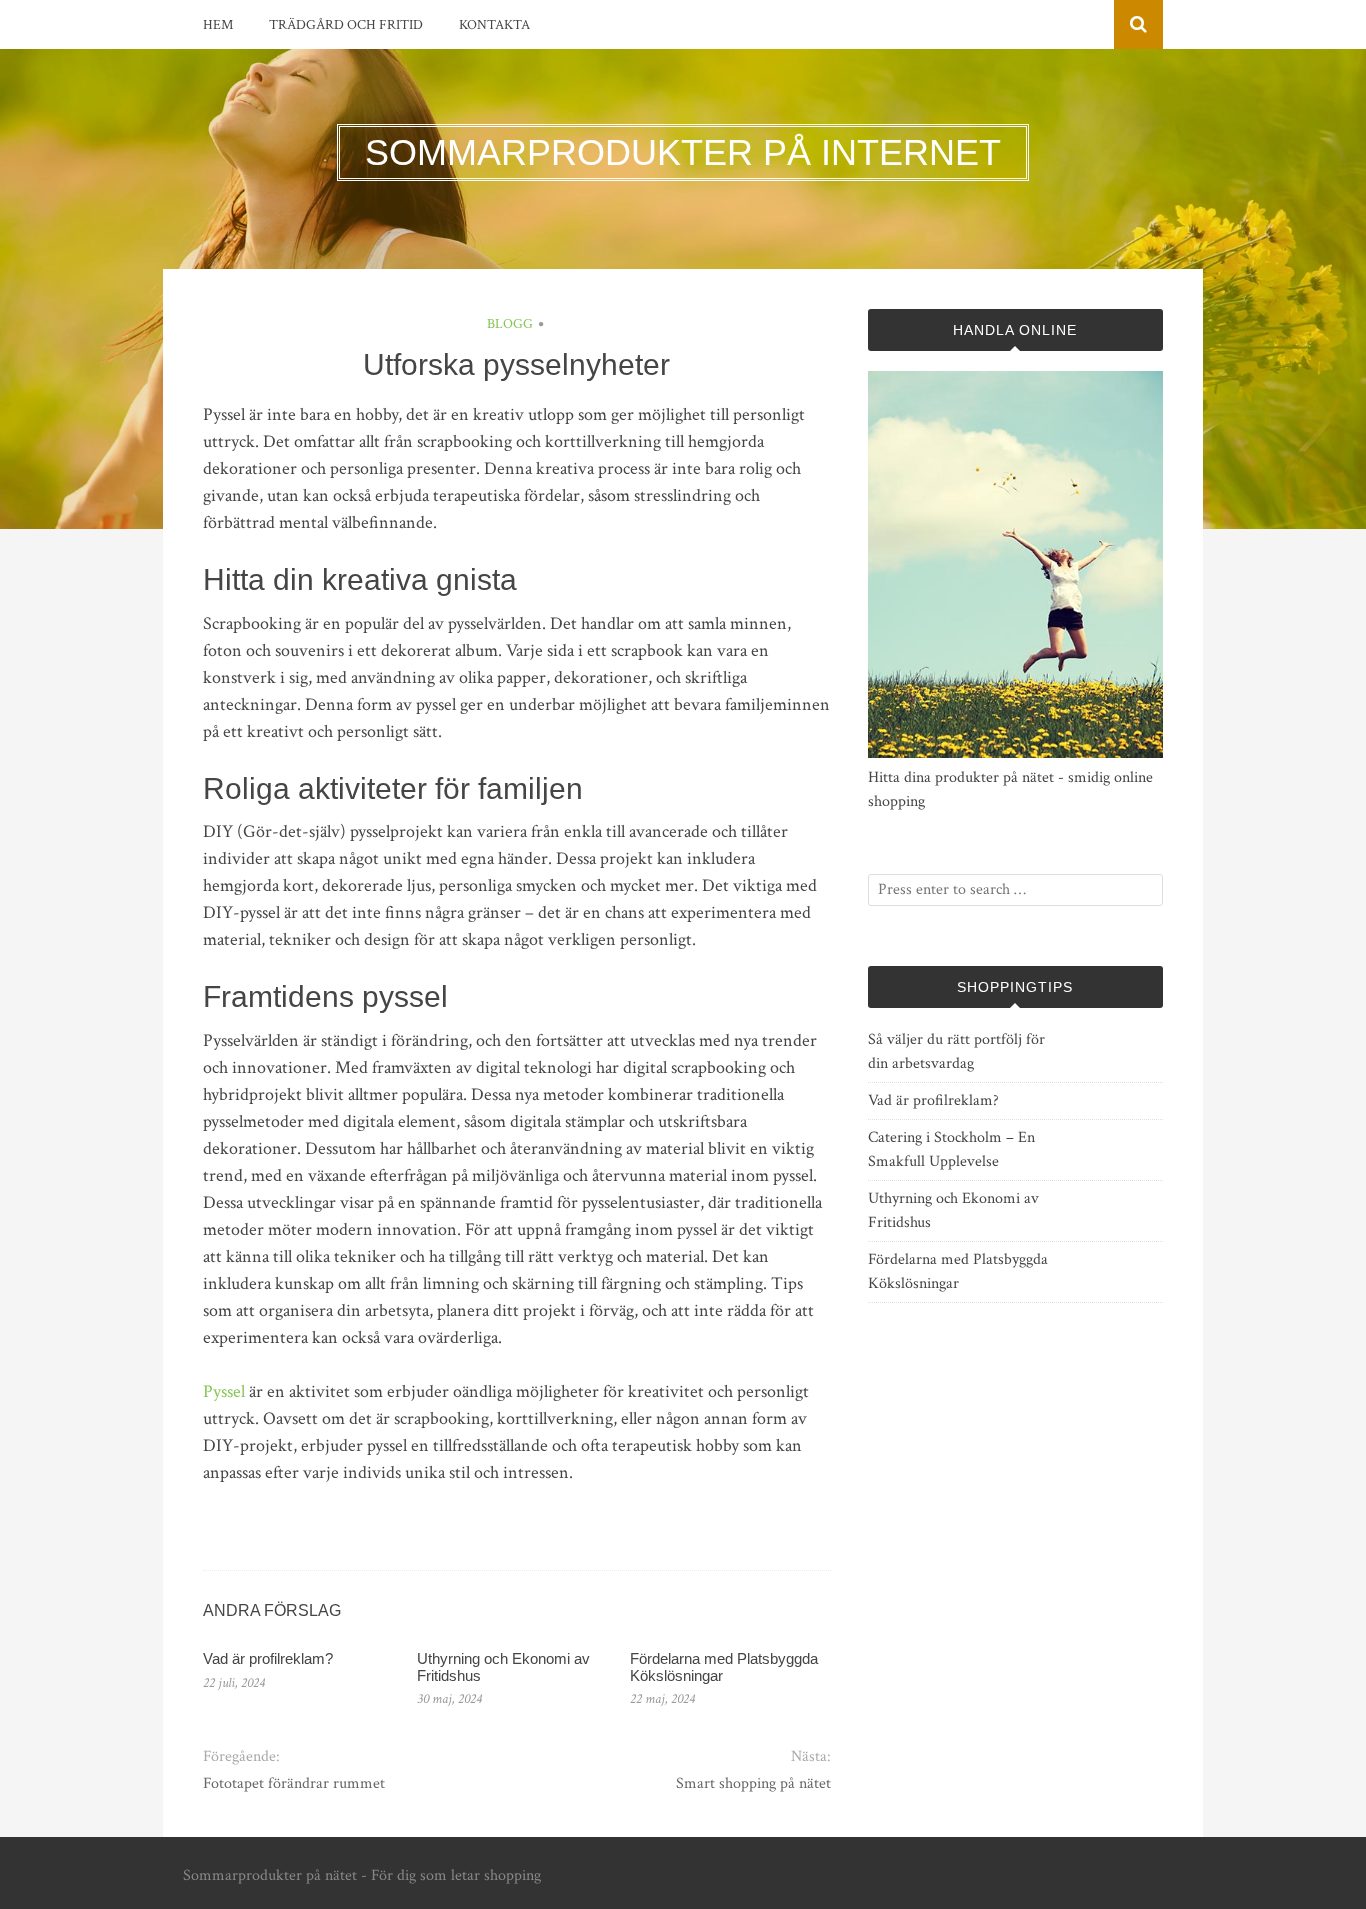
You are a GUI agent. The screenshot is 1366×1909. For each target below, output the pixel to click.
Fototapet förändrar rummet (294, 1783)
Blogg (510, 324)
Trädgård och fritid (346, 25)
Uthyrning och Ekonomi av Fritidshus (503, 1667)
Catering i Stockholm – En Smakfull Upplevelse (951, 1149)
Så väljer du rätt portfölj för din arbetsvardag (956, 1051)
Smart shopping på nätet (753, 1783)
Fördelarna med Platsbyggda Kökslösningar (724, 1667)
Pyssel (224, 1391)
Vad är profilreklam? (268, 1658)
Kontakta (494, 25)
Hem (218, 25)
